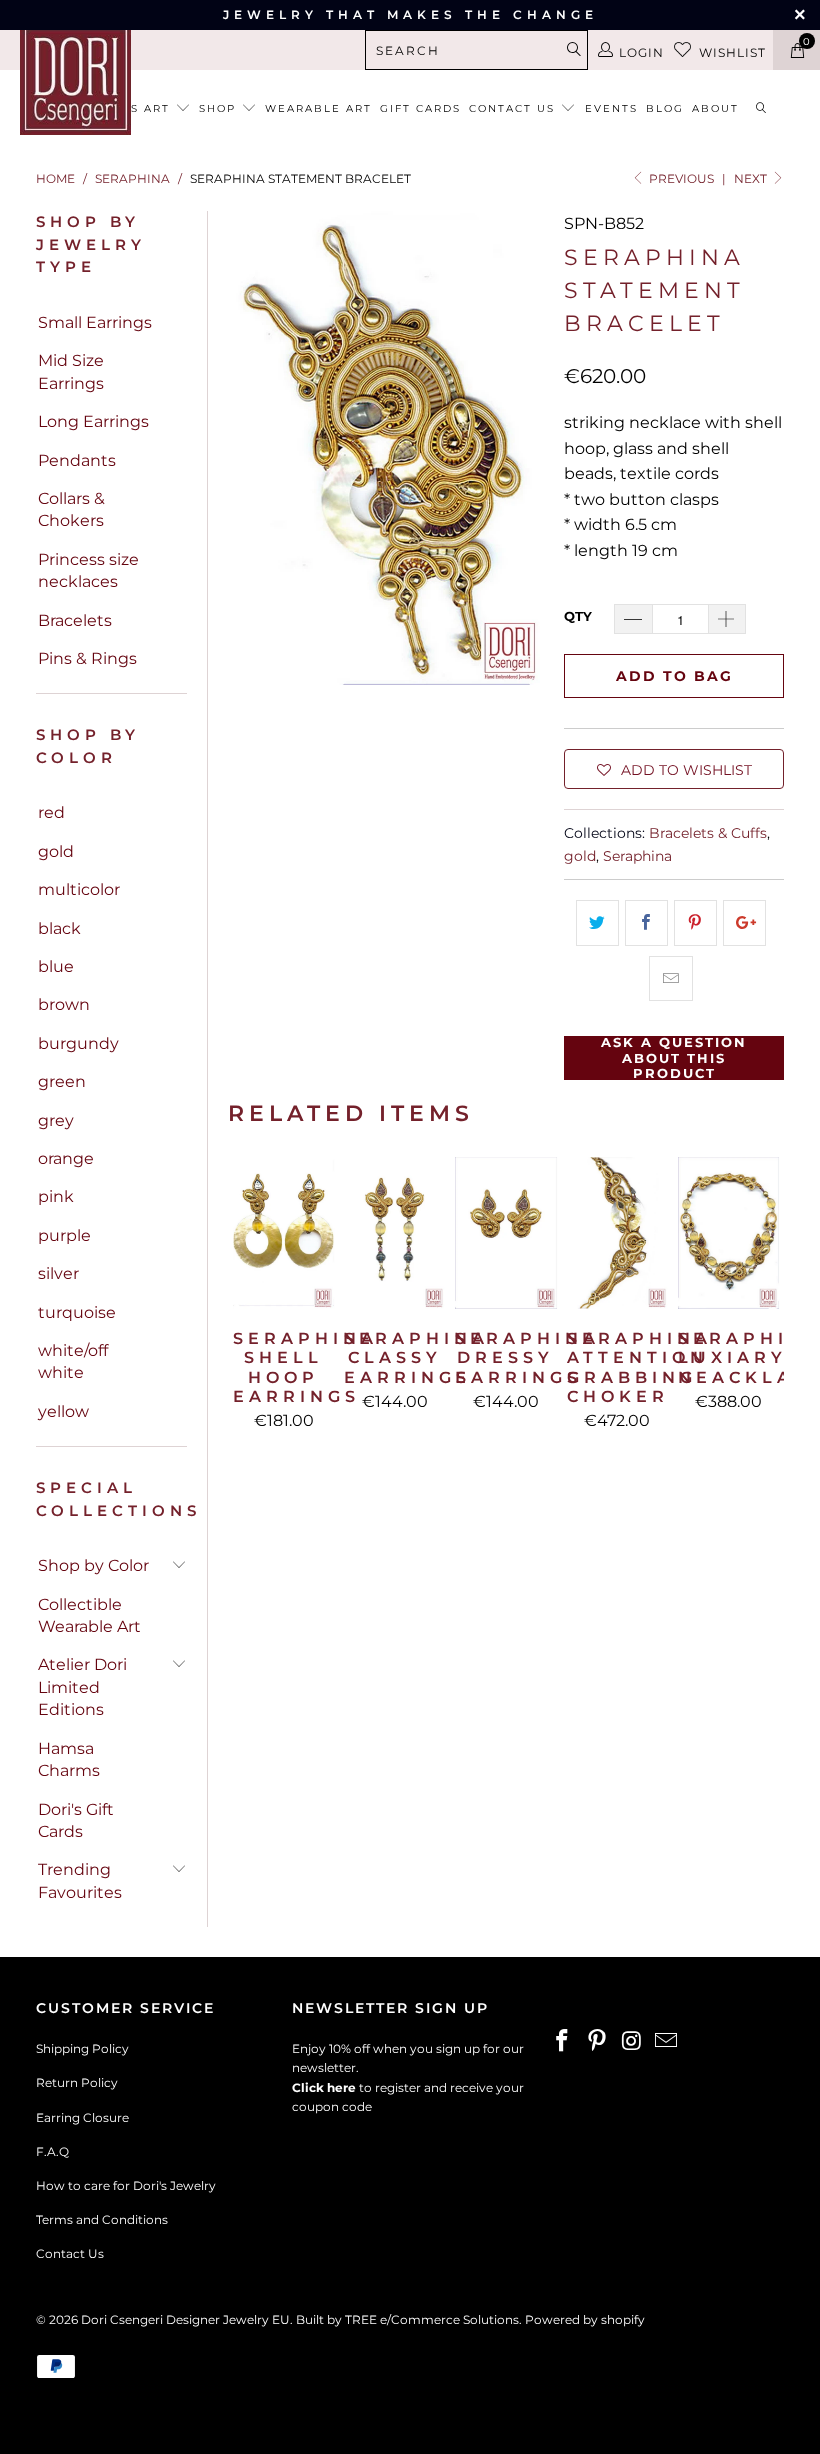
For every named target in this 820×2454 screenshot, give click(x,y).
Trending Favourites (80, 1880)
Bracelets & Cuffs (708, 833)
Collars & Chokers (71, 509)
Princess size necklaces (88, 570)
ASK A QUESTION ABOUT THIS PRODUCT (674, 1058)
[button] (674, 769)
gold (56, 851)
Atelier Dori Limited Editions (82, 1687)
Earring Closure (82, 2117)
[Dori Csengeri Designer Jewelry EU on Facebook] (563, 2042)
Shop (220, 108)
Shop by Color (93, 1565)
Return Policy (77, 2082)
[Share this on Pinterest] (695, 923)
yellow (63, 1411)
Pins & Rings (87, 658)
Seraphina (637, 856)
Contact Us (70, 2253)
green (62, 1081)
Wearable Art (318, 108)
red (51, 812)
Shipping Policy (82, 2048)
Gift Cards (420, 108)
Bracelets (75, 620)
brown (64, 1004)
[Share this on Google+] (744, 923)
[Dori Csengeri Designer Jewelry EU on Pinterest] (598, 2042)
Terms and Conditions (102, 2219)
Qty (578, 616)
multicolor (79, 889)
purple (64, 1235)
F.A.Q (52, 2151)
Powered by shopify (585, 2319)
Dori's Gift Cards (76, 1820)
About (715, 108)
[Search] (762, 109)
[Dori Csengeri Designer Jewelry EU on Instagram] (632, 2042)
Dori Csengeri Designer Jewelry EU (185, 2319)
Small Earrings (95, 322)
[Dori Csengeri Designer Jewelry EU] (75, 79)
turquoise (77, 1312)
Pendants (77, 460)
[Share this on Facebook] (646, 923)
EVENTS (611, 108)
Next (752, 178)
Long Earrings (93, 421)
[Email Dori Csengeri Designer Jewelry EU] (667, 2042)
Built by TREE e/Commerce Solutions (407, 2319)
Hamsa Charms (69, 1759)
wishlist (732, 52)
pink (56, 1196)
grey (56, 1120)
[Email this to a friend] (670, 979)
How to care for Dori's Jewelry (126, 2185)
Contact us (514, 108)
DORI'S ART (134, 108)
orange (66, 1158)
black (59, 928)
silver (58, 1273)
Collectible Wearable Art (89, 1615)
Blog (665, 108)
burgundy (78, 1043)
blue (56, 966)
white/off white (73, 1361)
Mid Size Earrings (71, 371)
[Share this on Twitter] (597, 923)
